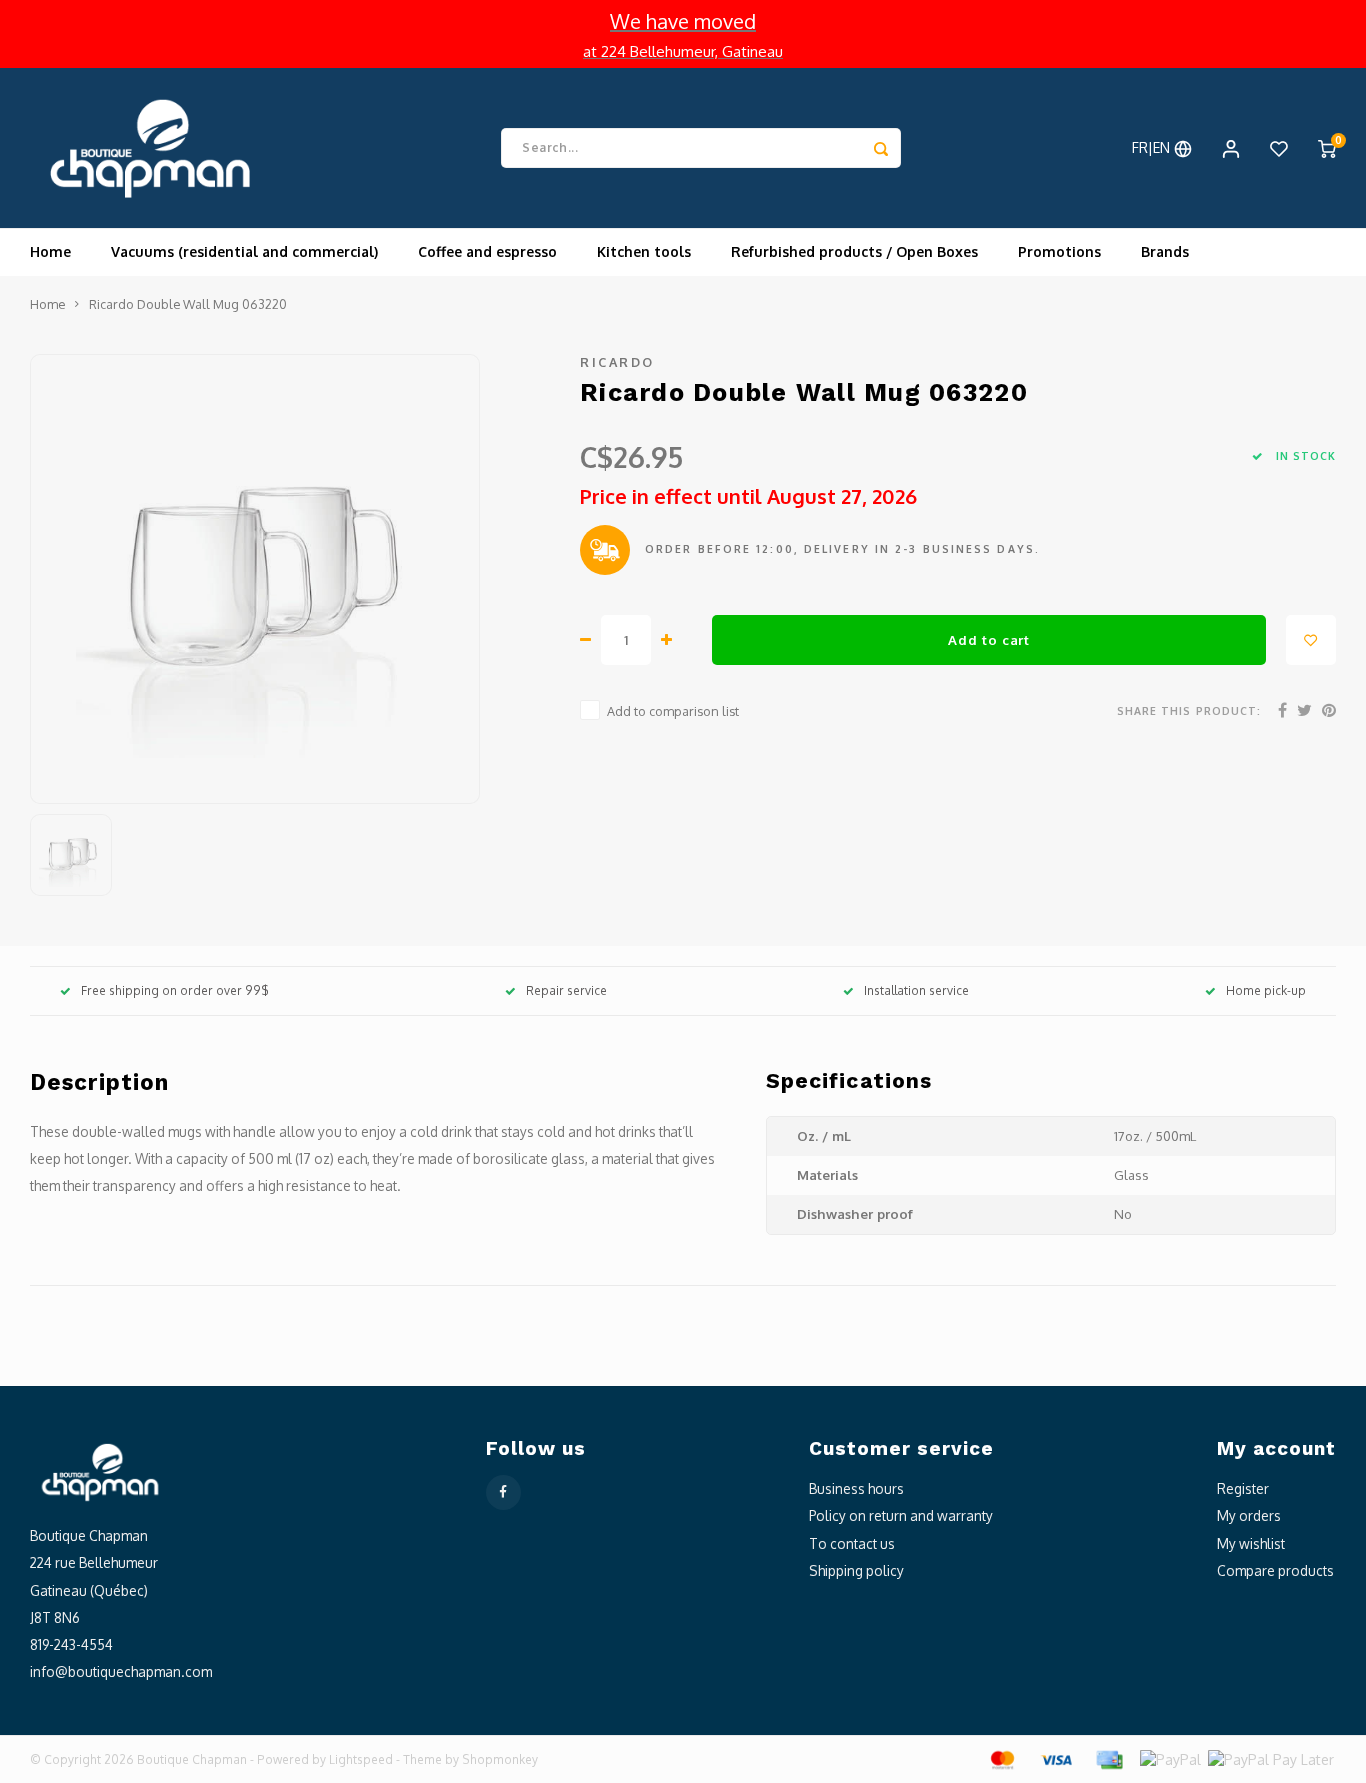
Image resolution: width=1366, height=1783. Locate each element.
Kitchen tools (644, 251)
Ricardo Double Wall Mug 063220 (188, 304)
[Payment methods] (1001, 1758)
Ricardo (617, 362)
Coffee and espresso (487, 251)
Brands (1165, 251)
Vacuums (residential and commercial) (244, 251)
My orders (1249, 1515)
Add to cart (988, 639)
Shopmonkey (500, 1759)
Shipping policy (856, 1570)
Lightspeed (361, 1759)
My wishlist (1251, 1543)
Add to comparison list (673, 711)
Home (50, 251)
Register (1243, 1488)
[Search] (881, 148)
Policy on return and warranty (901, 1515)
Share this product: (1189, 710)
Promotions (1059, 251)
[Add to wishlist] (1311, 640)
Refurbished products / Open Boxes (854, 251)
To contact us (852, 1543)
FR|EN (1153, 147)
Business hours (856, 1488)
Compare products (1275, 1570)
